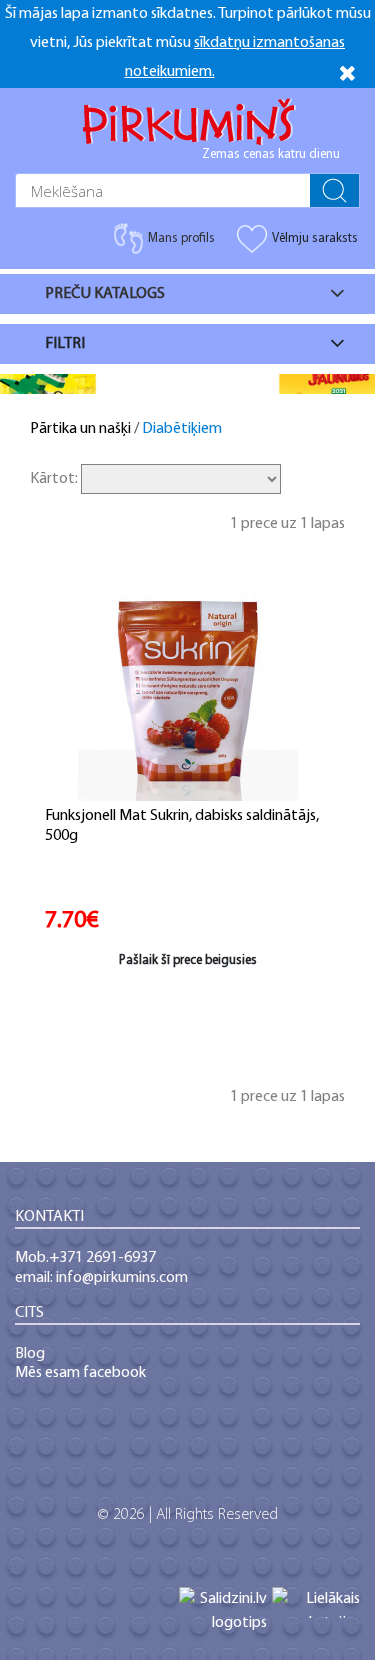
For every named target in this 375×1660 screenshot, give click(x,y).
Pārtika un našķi (80, 429)
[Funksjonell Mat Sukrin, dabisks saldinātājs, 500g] (188, 691)
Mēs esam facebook (80, 1373)
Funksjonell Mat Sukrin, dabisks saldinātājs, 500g (182, 826)
